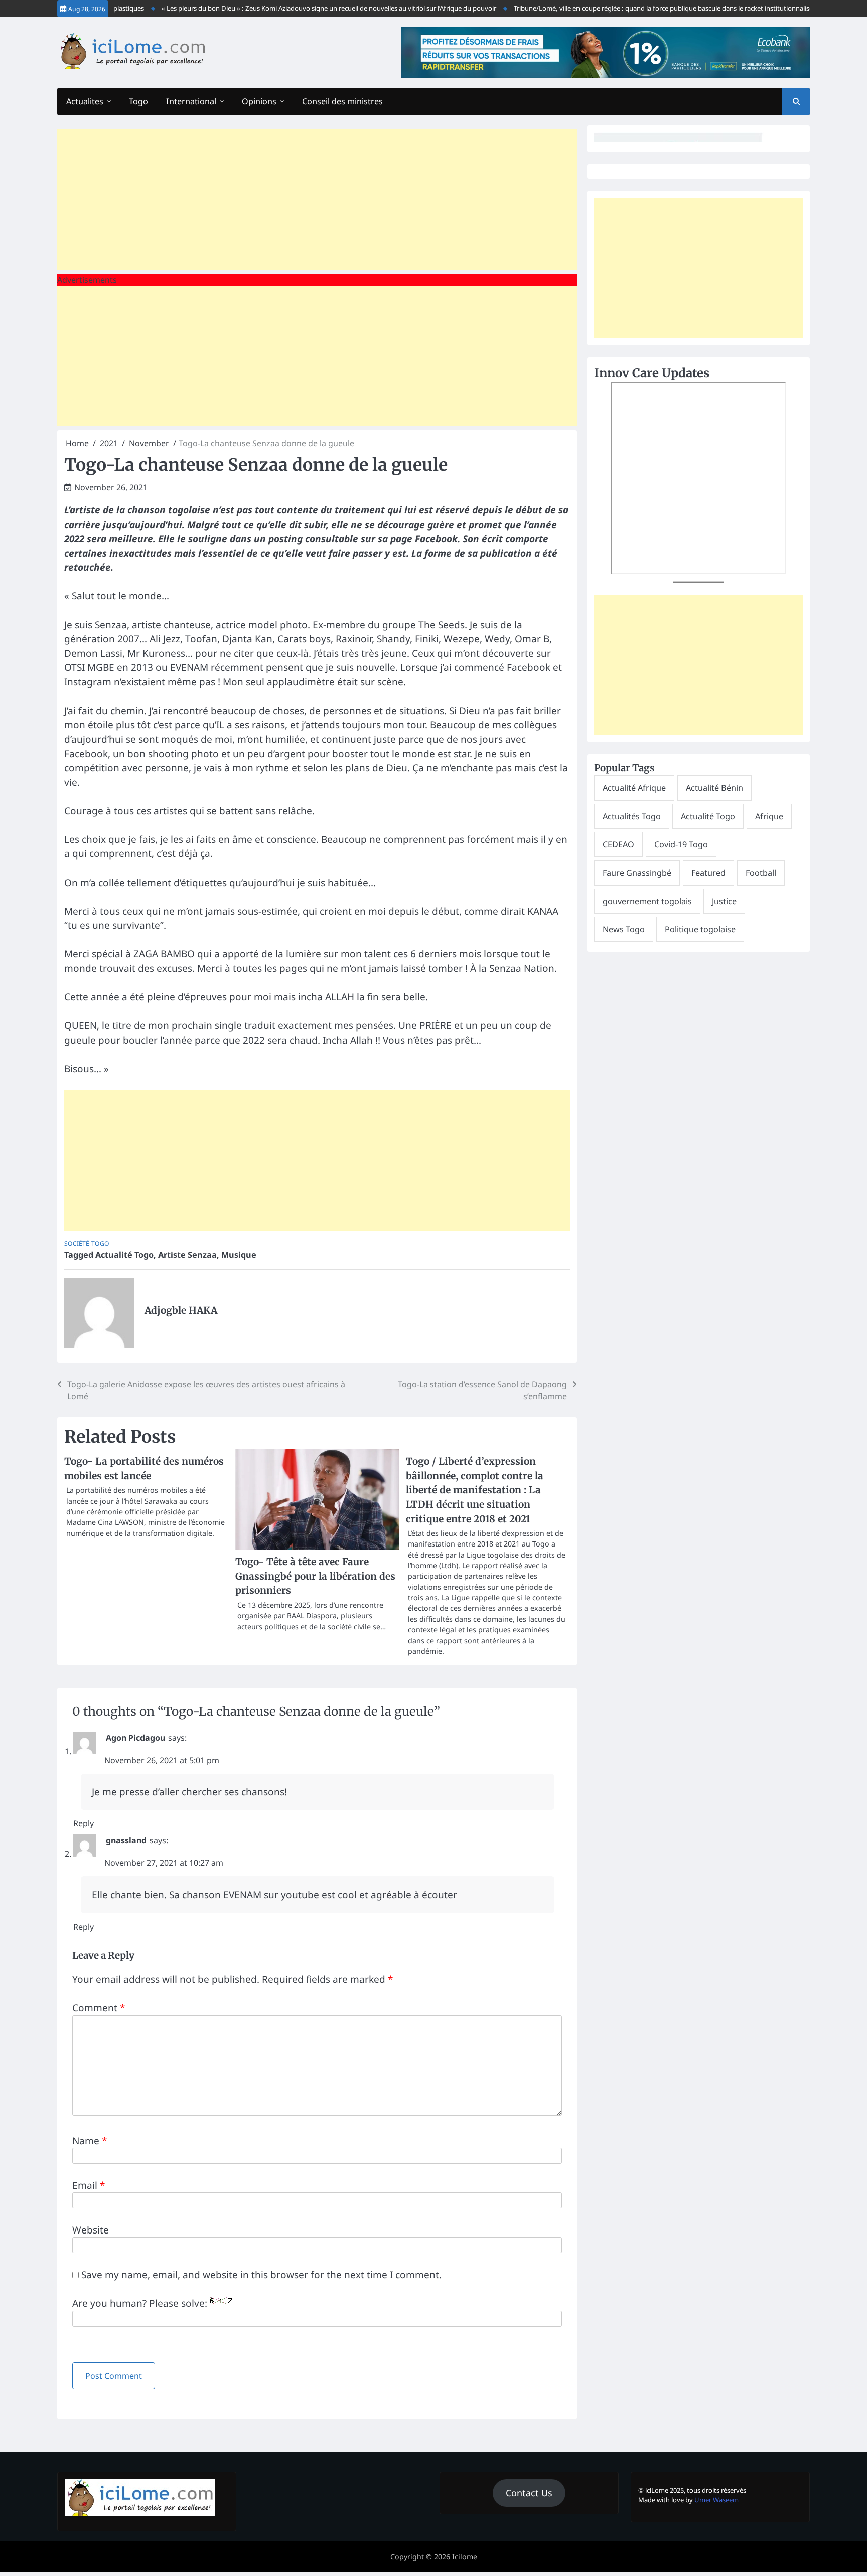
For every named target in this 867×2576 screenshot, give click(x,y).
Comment (99, 2008)
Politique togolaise (700, 929)
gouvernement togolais (647, 901)
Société (77, 1243)
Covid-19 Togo (681, 844)
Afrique (769, 816)
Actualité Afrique (634, 788)
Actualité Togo (124, 1255)
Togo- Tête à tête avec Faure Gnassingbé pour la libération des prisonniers (315, 1576)
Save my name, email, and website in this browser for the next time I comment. (261, 2275)
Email (89, 2185)
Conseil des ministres (342, 101)
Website (91, 2230)
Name (90, 2141)
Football (761, 873)
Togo (138, 101)
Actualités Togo (632, 816)
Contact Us (529, 2493)
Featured (708, 873)
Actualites (85, 101)
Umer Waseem (716, 2500)
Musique (239, 1255)
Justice (724, 901)
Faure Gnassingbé (637, 873)
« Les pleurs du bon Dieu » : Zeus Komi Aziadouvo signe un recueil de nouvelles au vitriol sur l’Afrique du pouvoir (295, 8)
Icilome (465, 2557)
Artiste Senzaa (187, 1255)
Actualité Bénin (714, 788)
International (191, 101)
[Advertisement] (317, 200)
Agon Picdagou (135, 1738)
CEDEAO (618, 844)
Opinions (259, 101)
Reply (84, 1823)
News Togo (624, 929)
